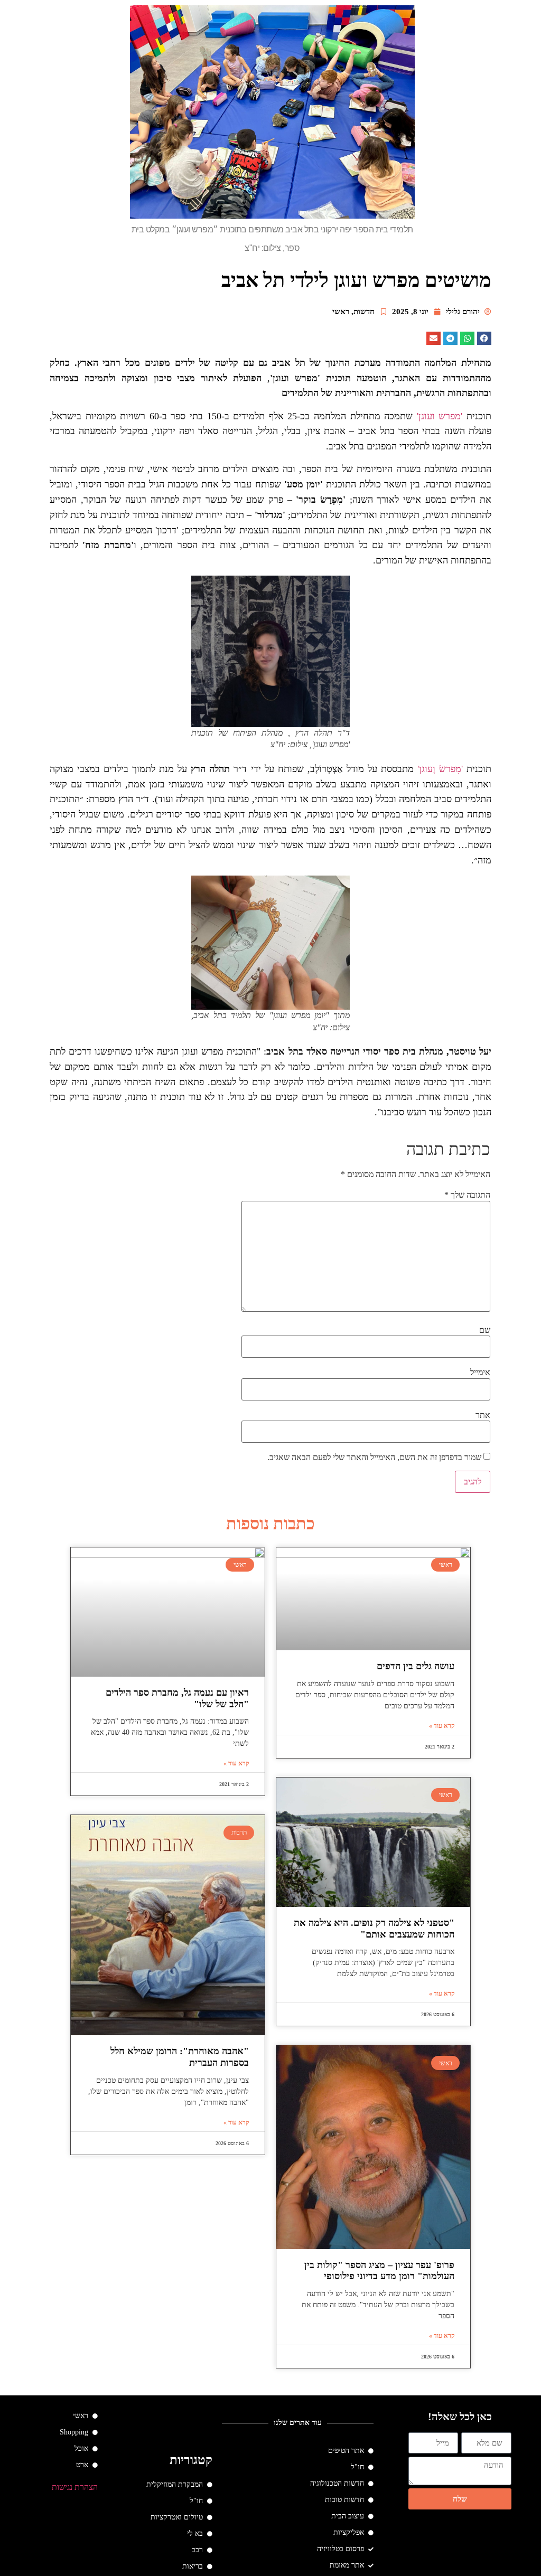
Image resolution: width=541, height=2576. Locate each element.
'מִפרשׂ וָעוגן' (440, 769)
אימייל (480, 1372)
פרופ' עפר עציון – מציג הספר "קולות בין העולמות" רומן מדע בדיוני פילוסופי (379, 2271)
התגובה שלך (467, 1195)
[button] (484, 338)
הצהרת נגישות (75, 2487)
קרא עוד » (442, 1726)
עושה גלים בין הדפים (416, 1666)
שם (485, 1330)
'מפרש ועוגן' (440, 416)
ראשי (341, 312)
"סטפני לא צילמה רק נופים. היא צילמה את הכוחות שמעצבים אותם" (374, 1929)
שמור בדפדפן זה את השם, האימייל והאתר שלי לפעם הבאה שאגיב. (374, 1458)
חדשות (364, 312)
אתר (483, 1415)
